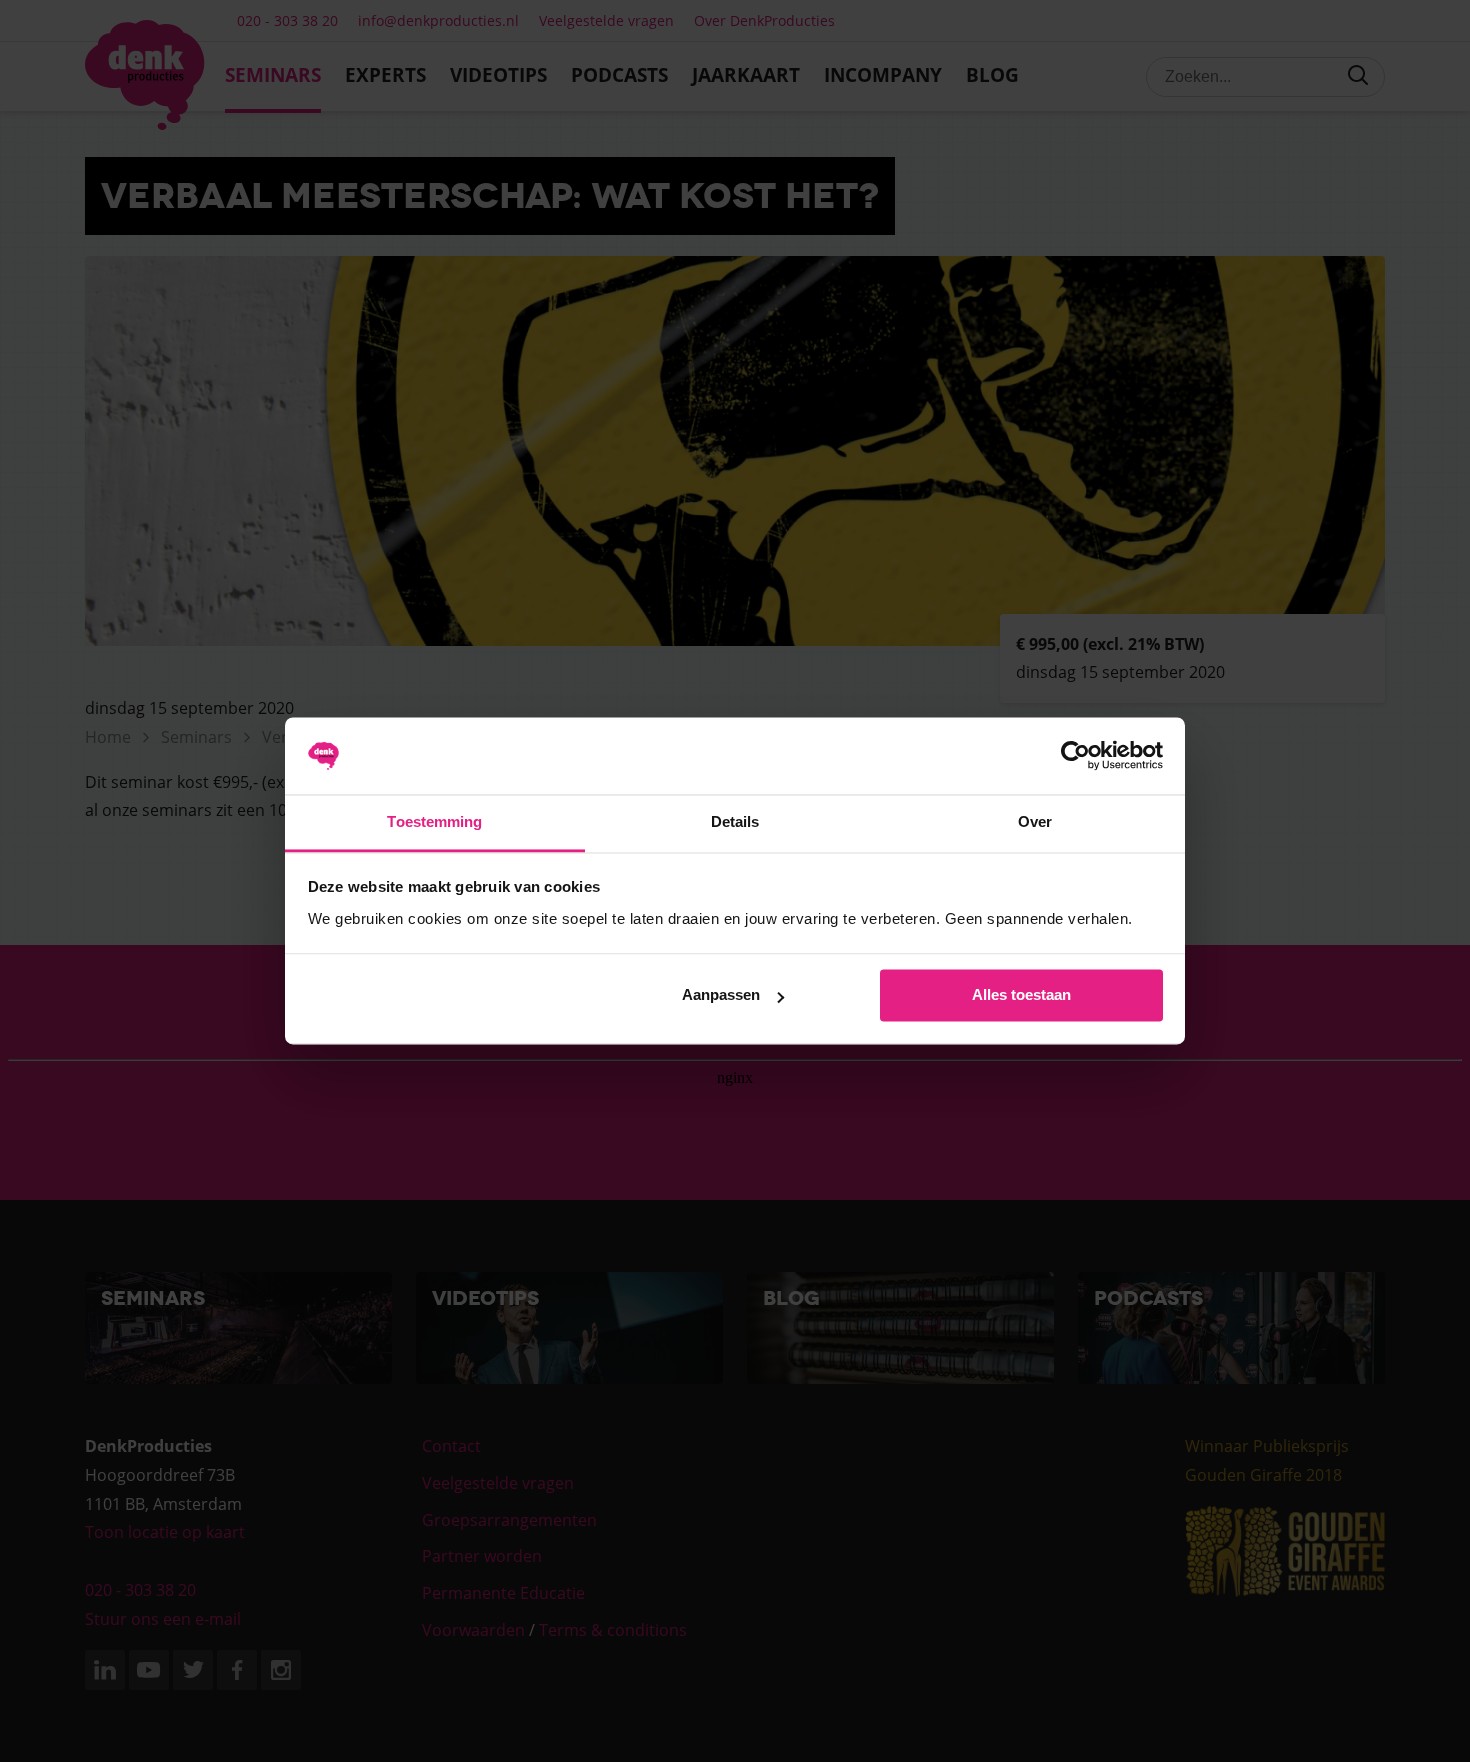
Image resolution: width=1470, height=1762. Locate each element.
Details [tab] (735, 821)
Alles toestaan (1021, 995)
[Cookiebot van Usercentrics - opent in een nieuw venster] (1075, 756)
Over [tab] (1035, 821)
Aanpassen (721, 995)
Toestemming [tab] (434, 821)
